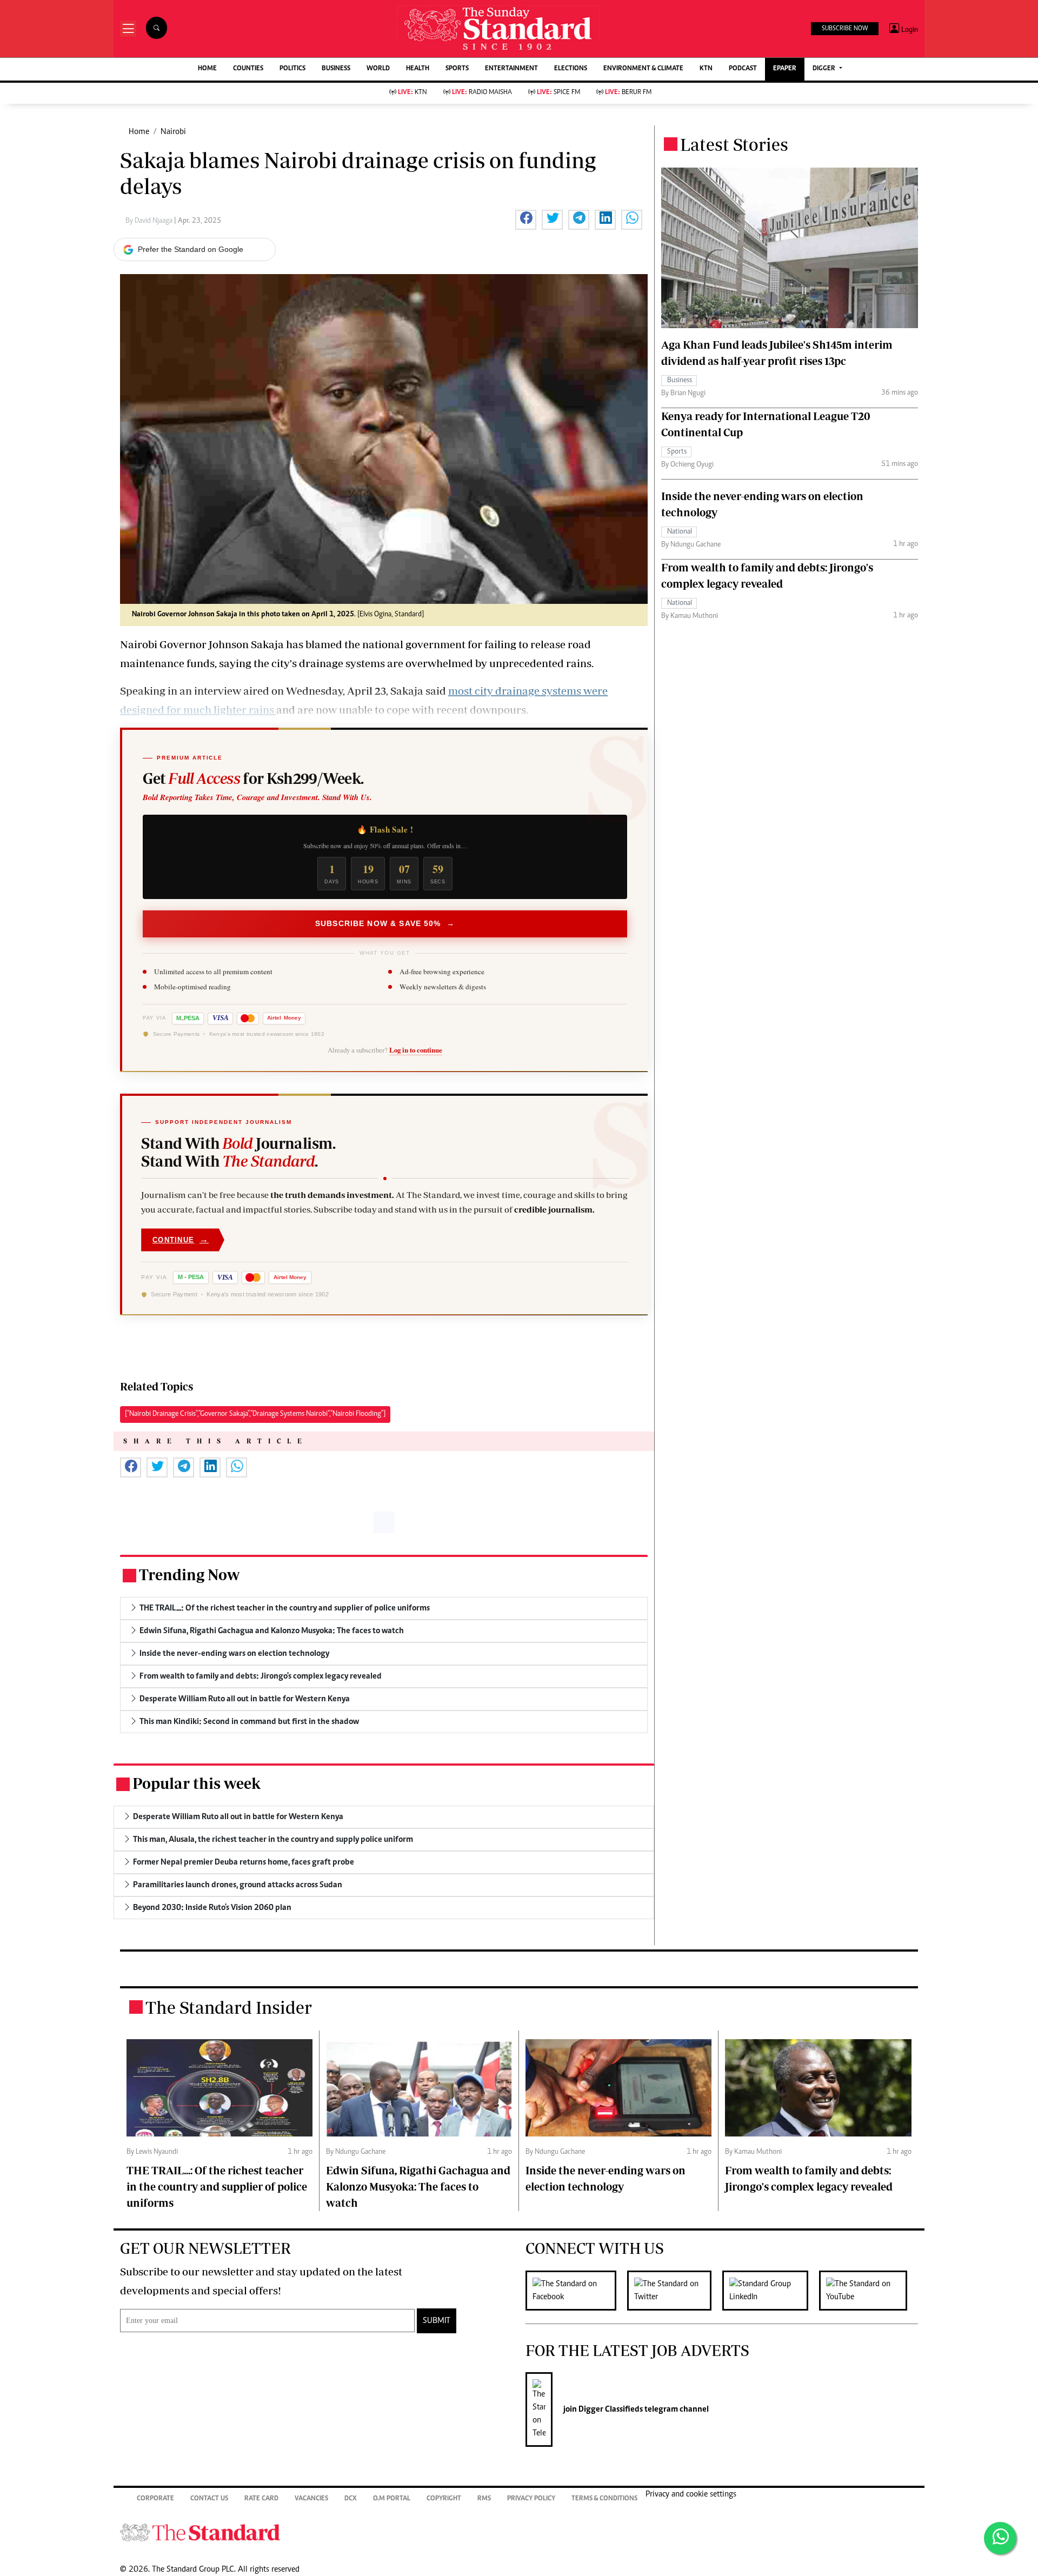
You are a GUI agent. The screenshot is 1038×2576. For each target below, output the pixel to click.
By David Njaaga (150, 221)
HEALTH (418, 69)
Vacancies (311, 2499)
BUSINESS (336, 69)
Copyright (444, 2499)
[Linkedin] (771, 2291)
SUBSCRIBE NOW (845, 29)
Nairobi (173, 132)
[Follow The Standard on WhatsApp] (1000, 2538)
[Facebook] (576, 2291)
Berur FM (628, 93)
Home (139, 132)
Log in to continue (416, 1050)
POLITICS (292, 69)
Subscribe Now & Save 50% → (385, 923)
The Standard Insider (229, 2007)
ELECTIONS (571, 69)
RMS (484, 2499)
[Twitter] (675, 2291)
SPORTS (457, 69)
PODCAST (743, 69)
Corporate (155, 2499)
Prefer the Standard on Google (191, 249)
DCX (351, 2499)
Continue (181, 1239)
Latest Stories (734, 144)
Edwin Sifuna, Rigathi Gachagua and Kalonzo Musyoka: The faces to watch (418, 2186)
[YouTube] (869, 2291)
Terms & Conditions (604, 2499)
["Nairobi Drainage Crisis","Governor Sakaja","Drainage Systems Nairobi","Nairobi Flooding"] (255, 1414)
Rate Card (261, 2499)
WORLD (378, 69)
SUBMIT (437, 2321)
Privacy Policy (531, 2499)
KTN (706, 69)
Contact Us (209, 2499)
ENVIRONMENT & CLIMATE (643, 69)
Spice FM (558, 93)
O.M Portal (392, 2499)
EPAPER (785, 69)
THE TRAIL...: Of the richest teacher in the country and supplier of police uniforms (217, 2186)
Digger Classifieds (610, 2409)
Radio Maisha (482, 93)
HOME (207, 69)
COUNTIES (248, 69)
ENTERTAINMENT (511, 69)
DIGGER (825, 69)
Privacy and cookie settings (691, 2494)
